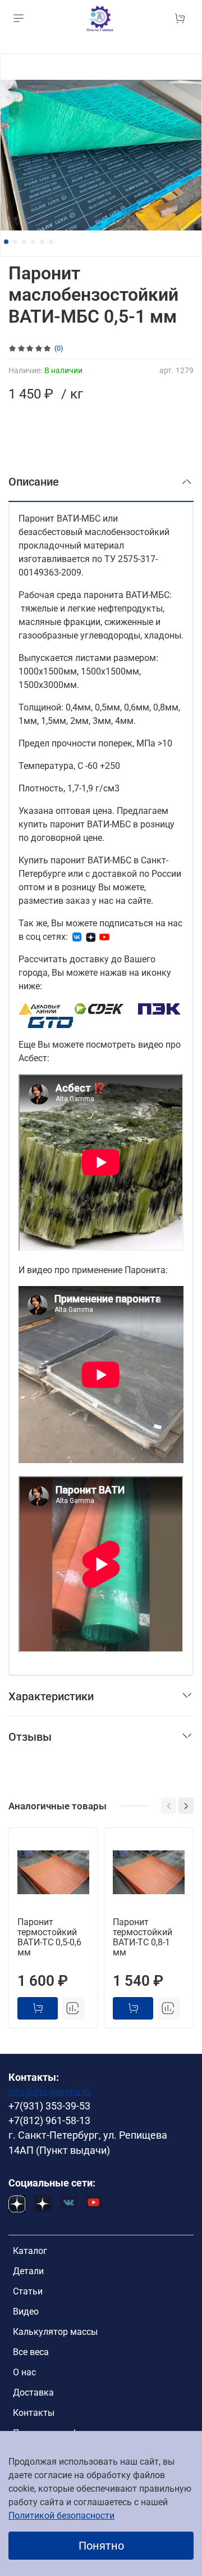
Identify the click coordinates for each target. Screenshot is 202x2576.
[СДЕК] (100, 1009)
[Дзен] (91, 937)
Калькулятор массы (55, 2332)
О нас (24, 2372)
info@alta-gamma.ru (49, 2092)
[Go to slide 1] (6, 242)
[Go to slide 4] (33, 242)
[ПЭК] (160, 1009)
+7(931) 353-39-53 (49, 2106)
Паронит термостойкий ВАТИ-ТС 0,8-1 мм (143, 1937)
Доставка (33, 2392)
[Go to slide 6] (51, 242)
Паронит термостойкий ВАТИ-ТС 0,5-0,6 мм (49, 1937)
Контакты (34, 2413)
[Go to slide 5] (42, 242)
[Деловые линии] (40, 1009)
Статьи (28, 2291)
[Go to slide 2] (15, 242)
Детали (28, 2271)
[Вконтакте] (77, 937)
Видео (26, 2312)
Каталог (30, 2251)
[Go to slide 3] (24, 242)
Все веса (31, 2352)
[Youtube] (104, 937)
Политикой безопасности (61, 2516)
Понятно (101, 2546)
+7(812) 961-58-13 (49, 2121)
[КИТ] (50, 1022)
